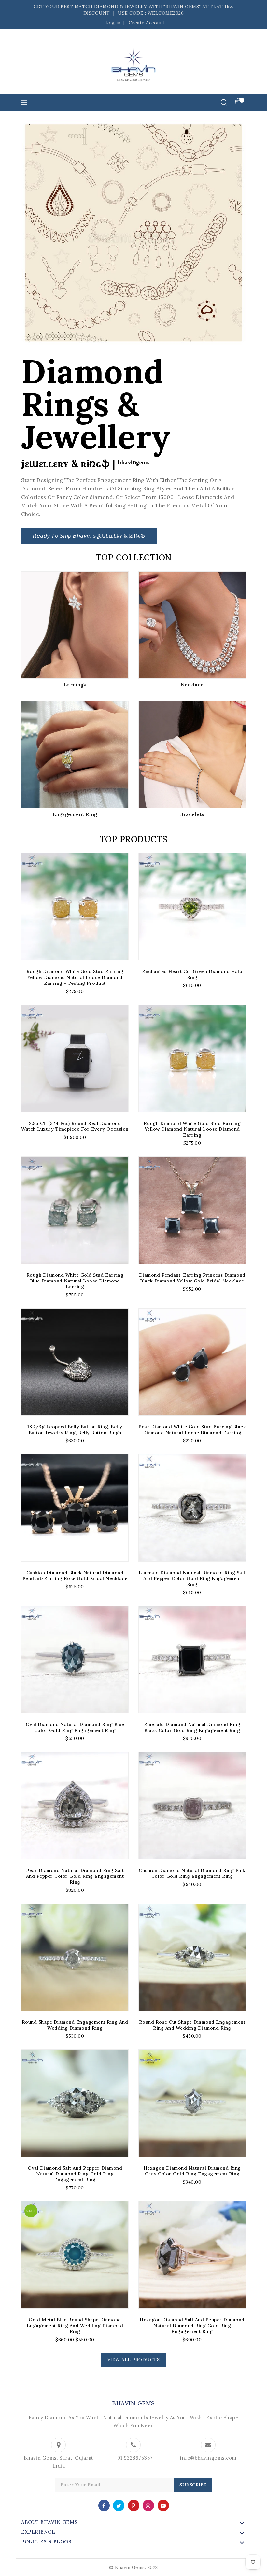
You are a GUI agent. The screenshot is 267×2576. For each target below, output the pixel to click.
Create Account (147, 23)
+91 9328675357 (133, 2458)
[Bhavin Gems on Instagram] (148, 2505)
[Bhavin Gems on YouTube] (163, 2505)
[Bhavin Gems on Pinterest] (133, 2505)
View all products (134, 2360)
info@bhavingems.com (208, 2458)
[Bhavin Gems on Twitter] (119, 2505)
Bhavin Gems (133, 2403)
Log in (113, 23)
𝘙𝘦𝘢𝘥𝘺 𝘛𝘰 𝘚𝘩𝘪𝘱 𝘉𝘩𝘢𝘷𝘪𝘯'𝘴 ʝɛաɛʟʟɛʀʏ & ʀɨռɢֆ (89, 536)
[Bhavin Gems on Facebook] (104, 2505)
